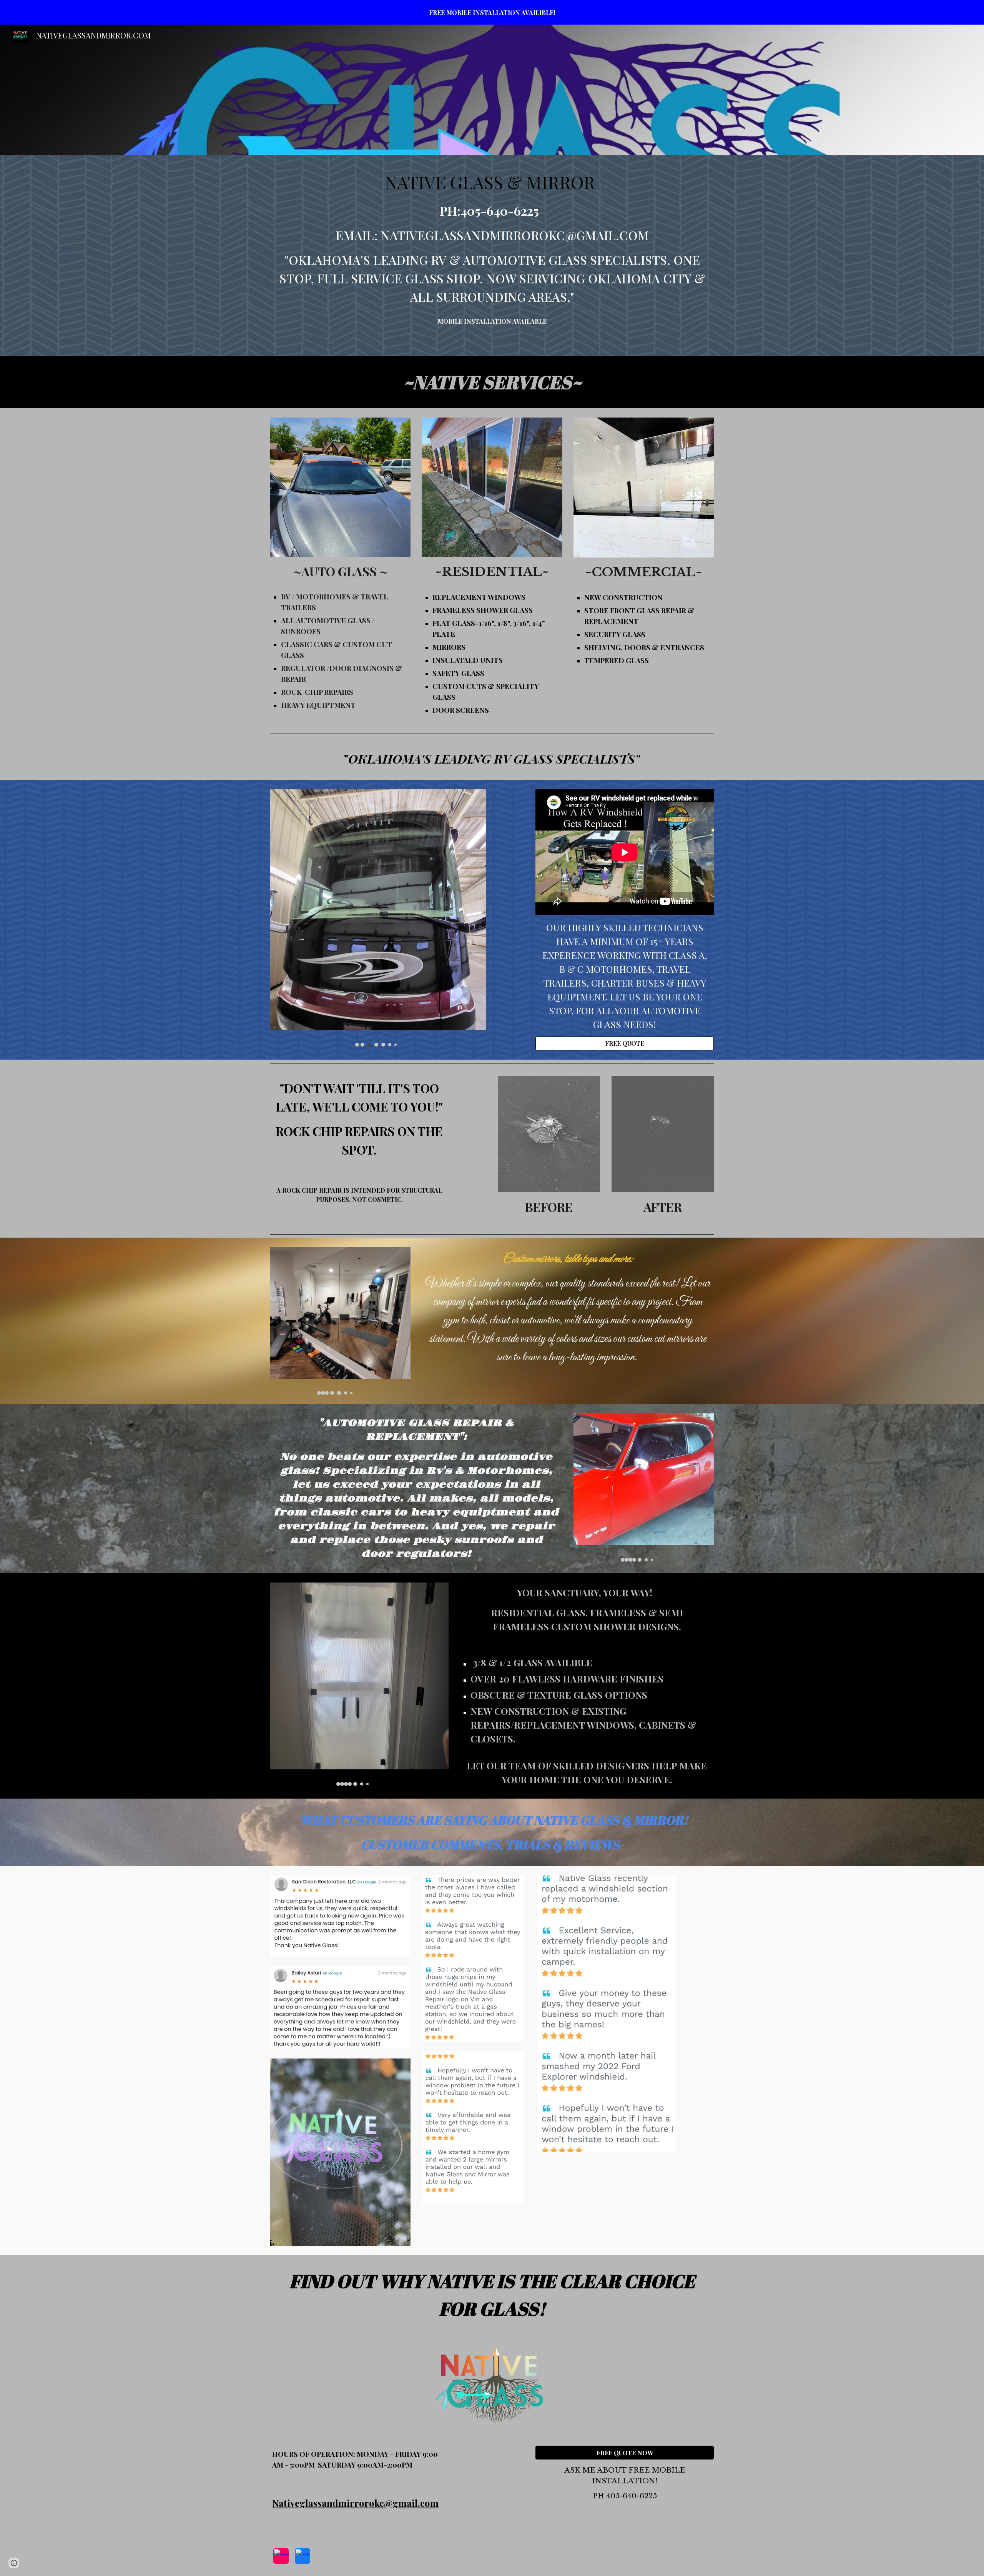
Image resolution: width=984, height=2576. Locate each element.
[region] (492, 12)
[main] (492, 238)
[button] (14, 2563)
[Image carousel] (378, 918)
